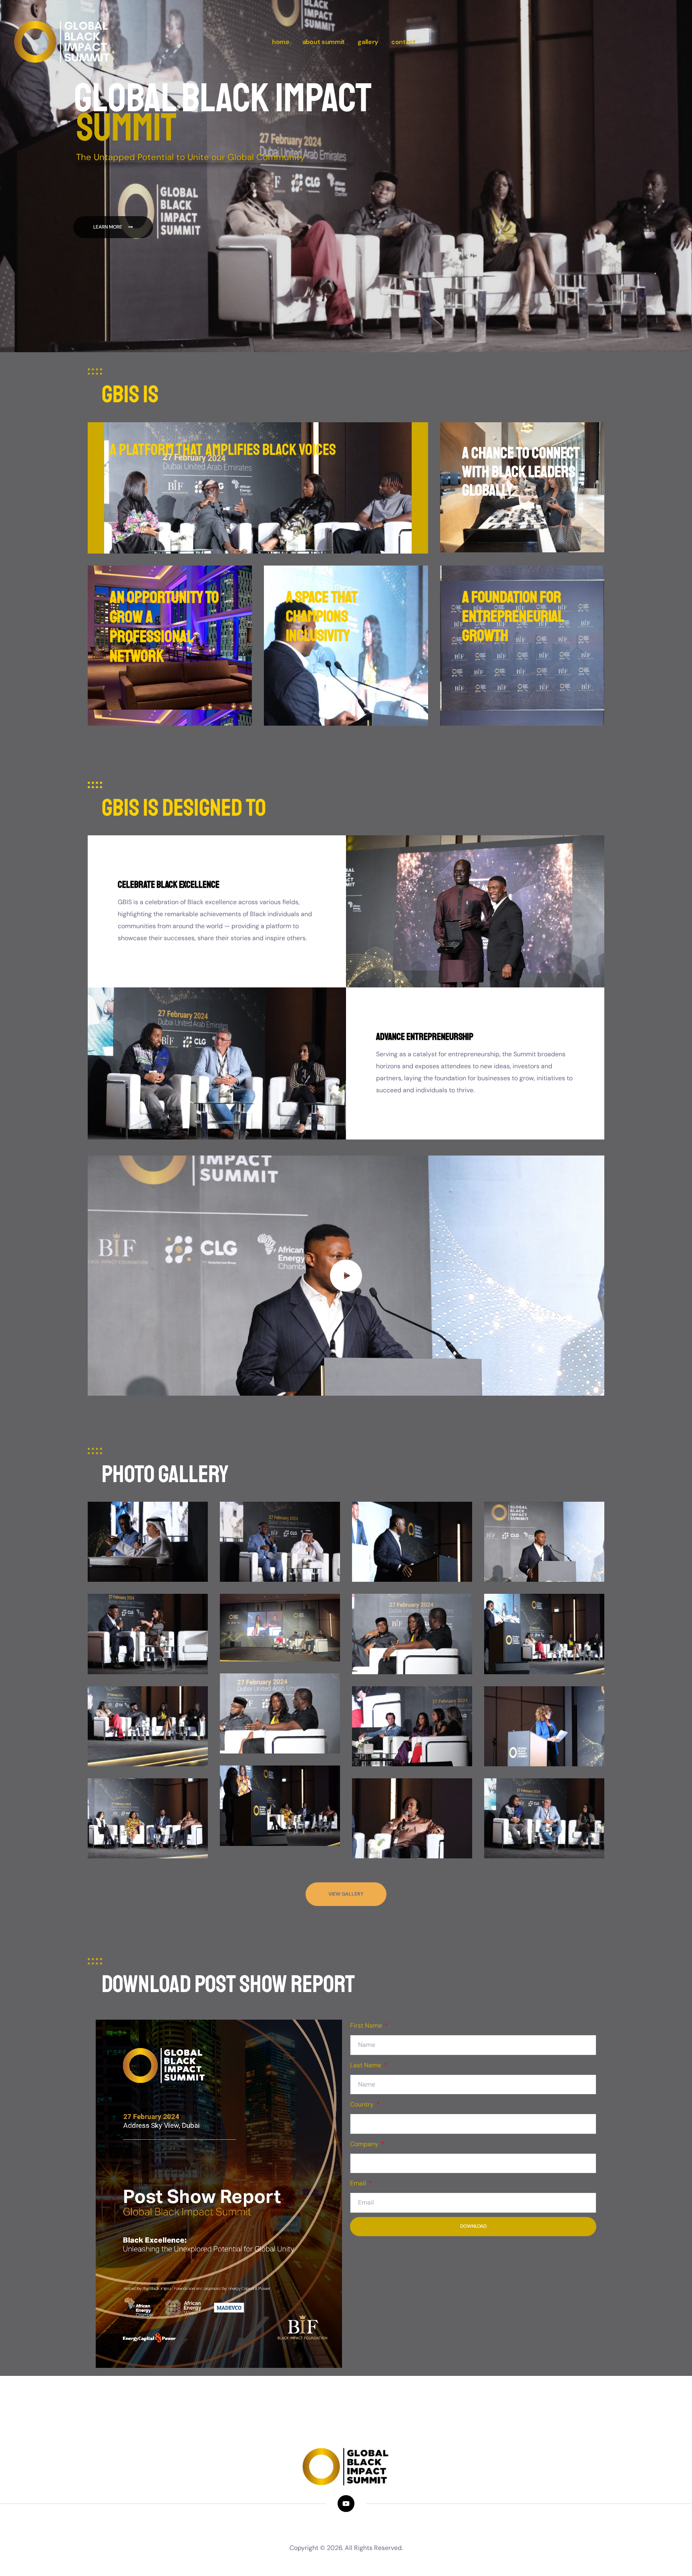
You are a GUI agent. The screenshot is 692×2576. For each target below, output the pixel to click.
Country (363, 2104)
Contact (403, 42)
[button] (346, 1276)
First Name (367, 2025)
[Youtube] (346, 2503)
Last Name (366, 2065)
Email (359, 2183)
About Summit (324, 42)
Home (281, 42)
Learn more (111, 227)
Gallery (368, 42)
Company (365, 2144)
